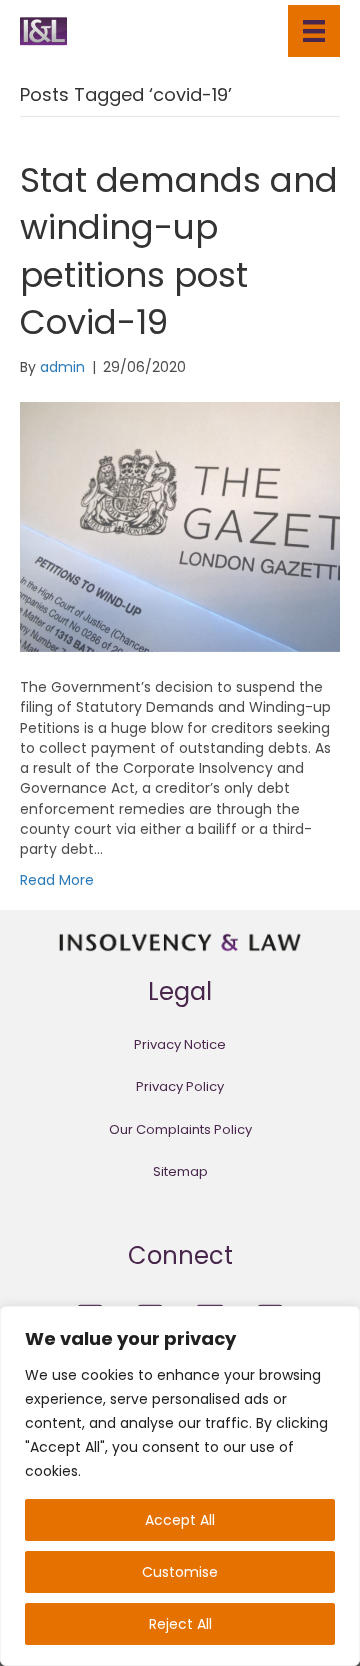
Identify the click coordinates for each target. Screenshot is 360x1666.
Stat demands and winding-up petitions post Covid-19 (179, 251)
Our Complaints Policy (180, 1129)
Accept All (180, 1520)
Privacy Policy (180, 1086)
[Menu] (314, 31)
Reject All (180, 1624)
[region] (180, 1486)
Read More (57, 880)
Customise (180, 1572)
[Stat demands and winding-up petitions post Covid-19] (180, 526)
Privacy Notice (180, 1044)
